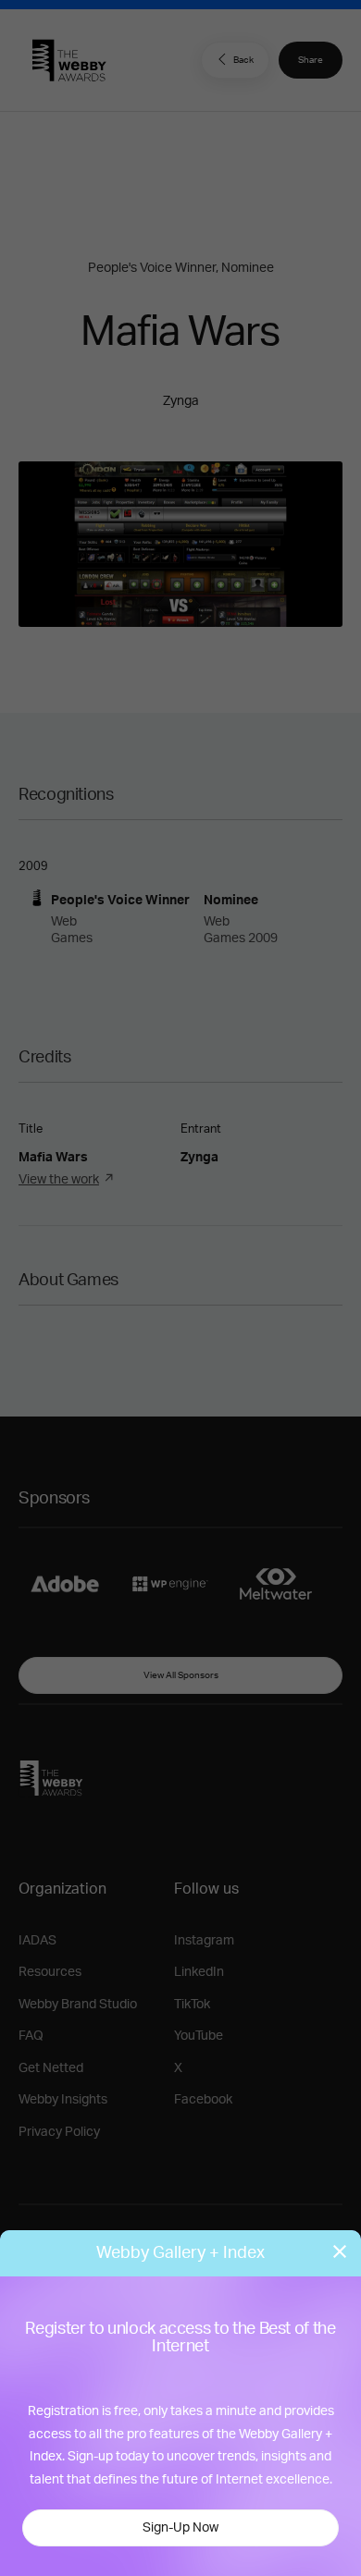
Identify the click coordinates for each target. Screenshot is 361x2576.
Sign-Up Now (180, 2528)
